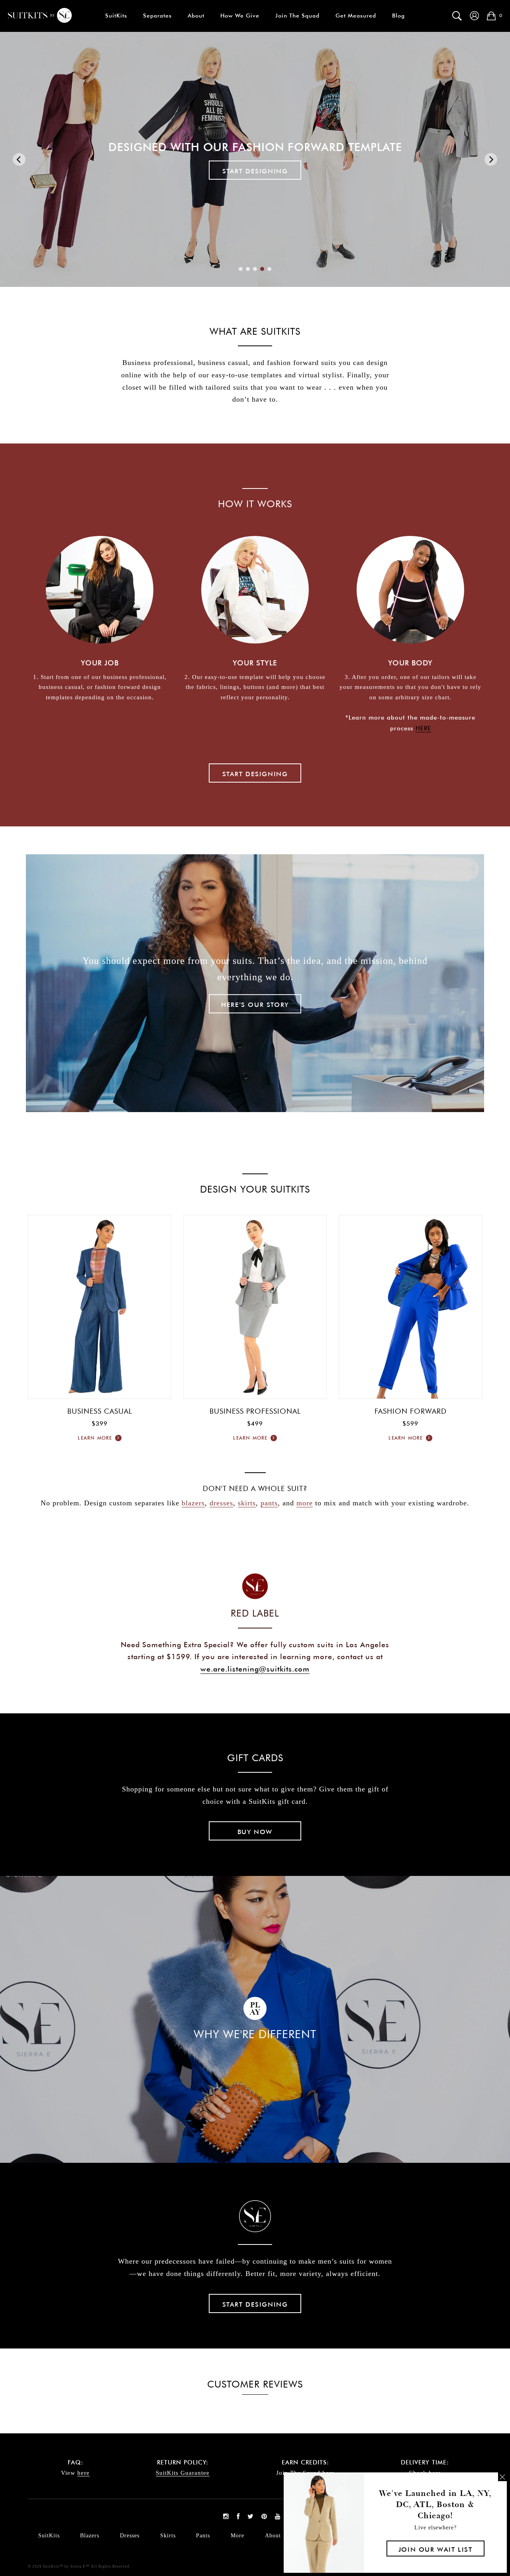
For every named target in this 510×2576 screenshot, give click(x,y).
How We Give (240, 16)
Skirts (168, 2536)
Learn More (96, 1438)
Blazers (90, 2536)
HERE (423, 728)
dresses (221, 1503)
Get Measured (356, 16)
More (237, 2536)
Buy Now (255, 1832)
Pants (203, 2536)
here (83, 2473)
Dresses (130, 2536)
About (196, 16)
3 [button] (255, 269)
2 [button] (248, 269)
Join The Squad (297, 16)
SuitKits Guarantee (183, 2473)
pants (269, 1503)
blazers (193, 1503)
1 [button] (241, 269)
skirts (247, 1503)
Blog (398, 16)
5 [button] (269, 269)
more (305, 1503)
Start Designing (255, 774)
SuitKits (116, 16)
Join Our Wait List (435, 2549)
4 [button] (262, 269)
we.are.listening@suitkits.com (255, 1669)
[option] (255, 159)
